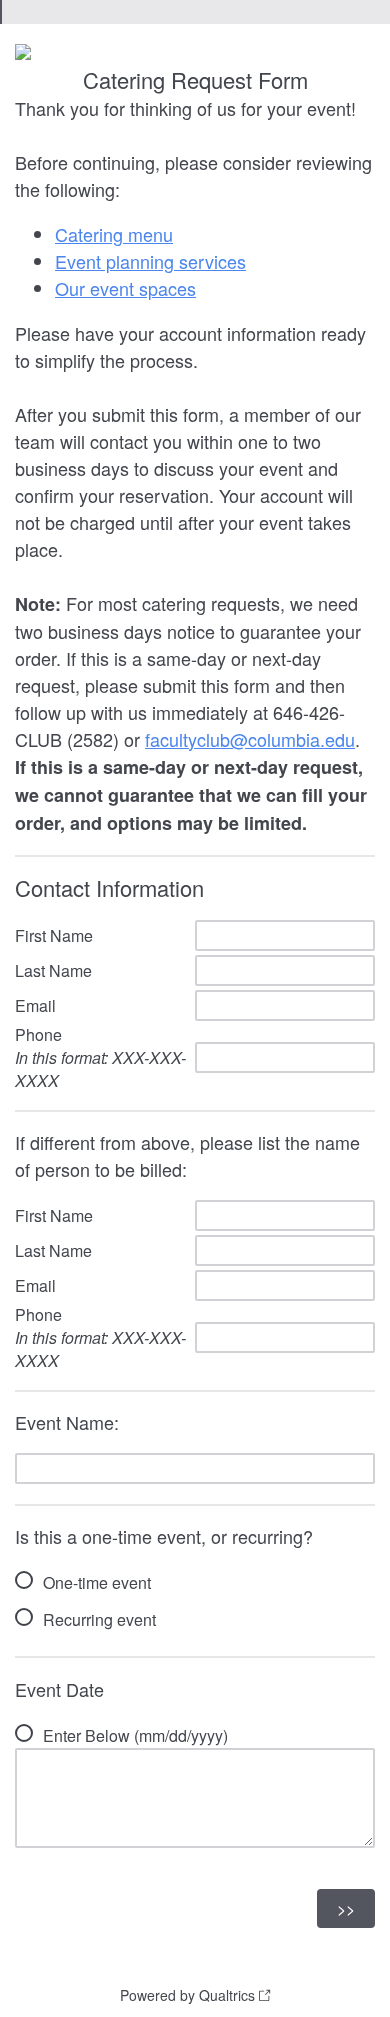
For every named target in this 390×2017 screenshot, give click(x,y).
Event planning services (150, 261)
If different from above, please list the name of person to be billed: (187, 1155)
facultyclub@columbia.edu (250, 739)
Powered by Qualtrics (187, 1995)
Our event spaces (125, 288)
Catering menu (114, 234)
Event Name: (67, 1422)
